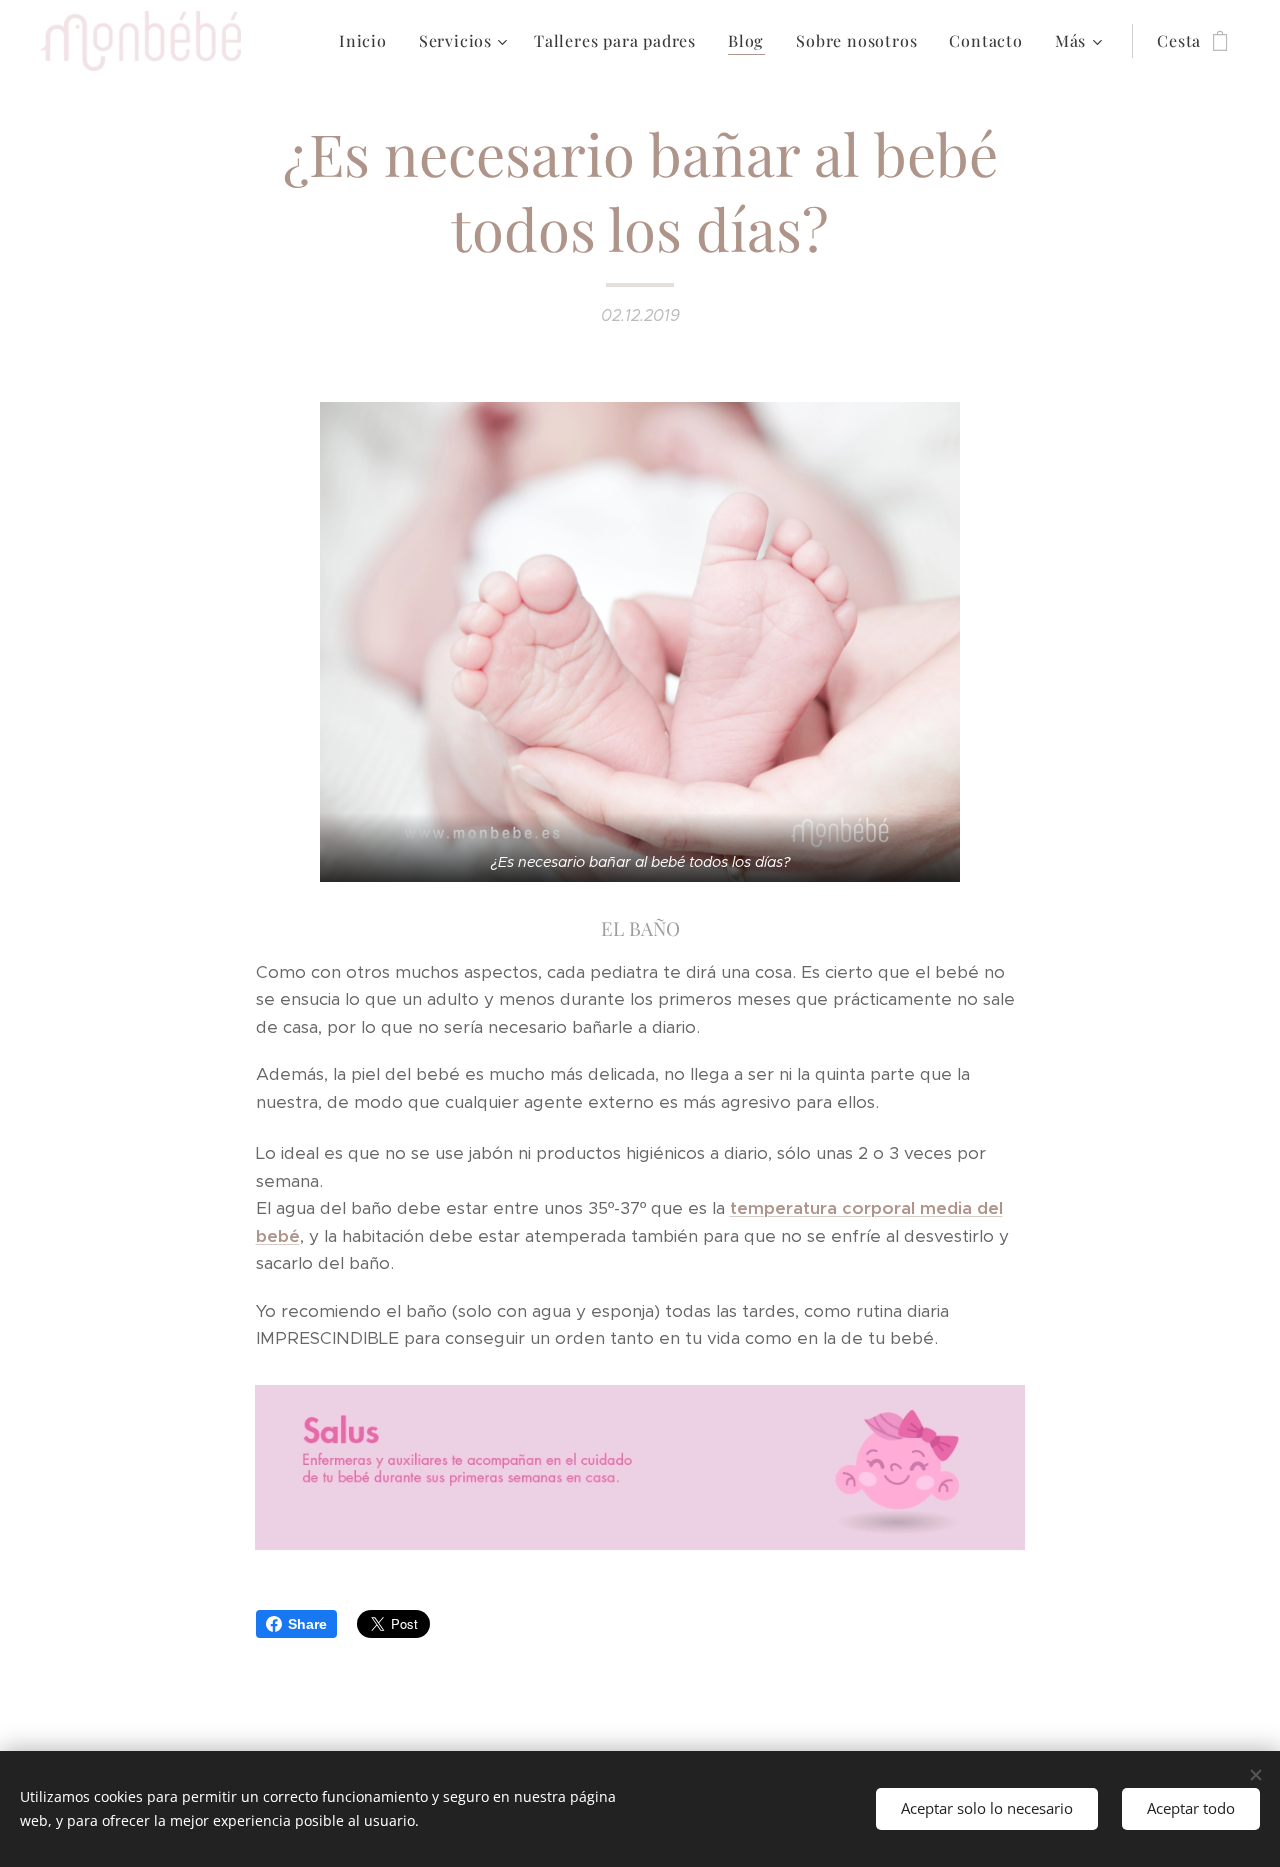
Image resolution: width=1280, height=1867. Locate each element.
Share (307, 1624)
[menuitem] (368, 41)
